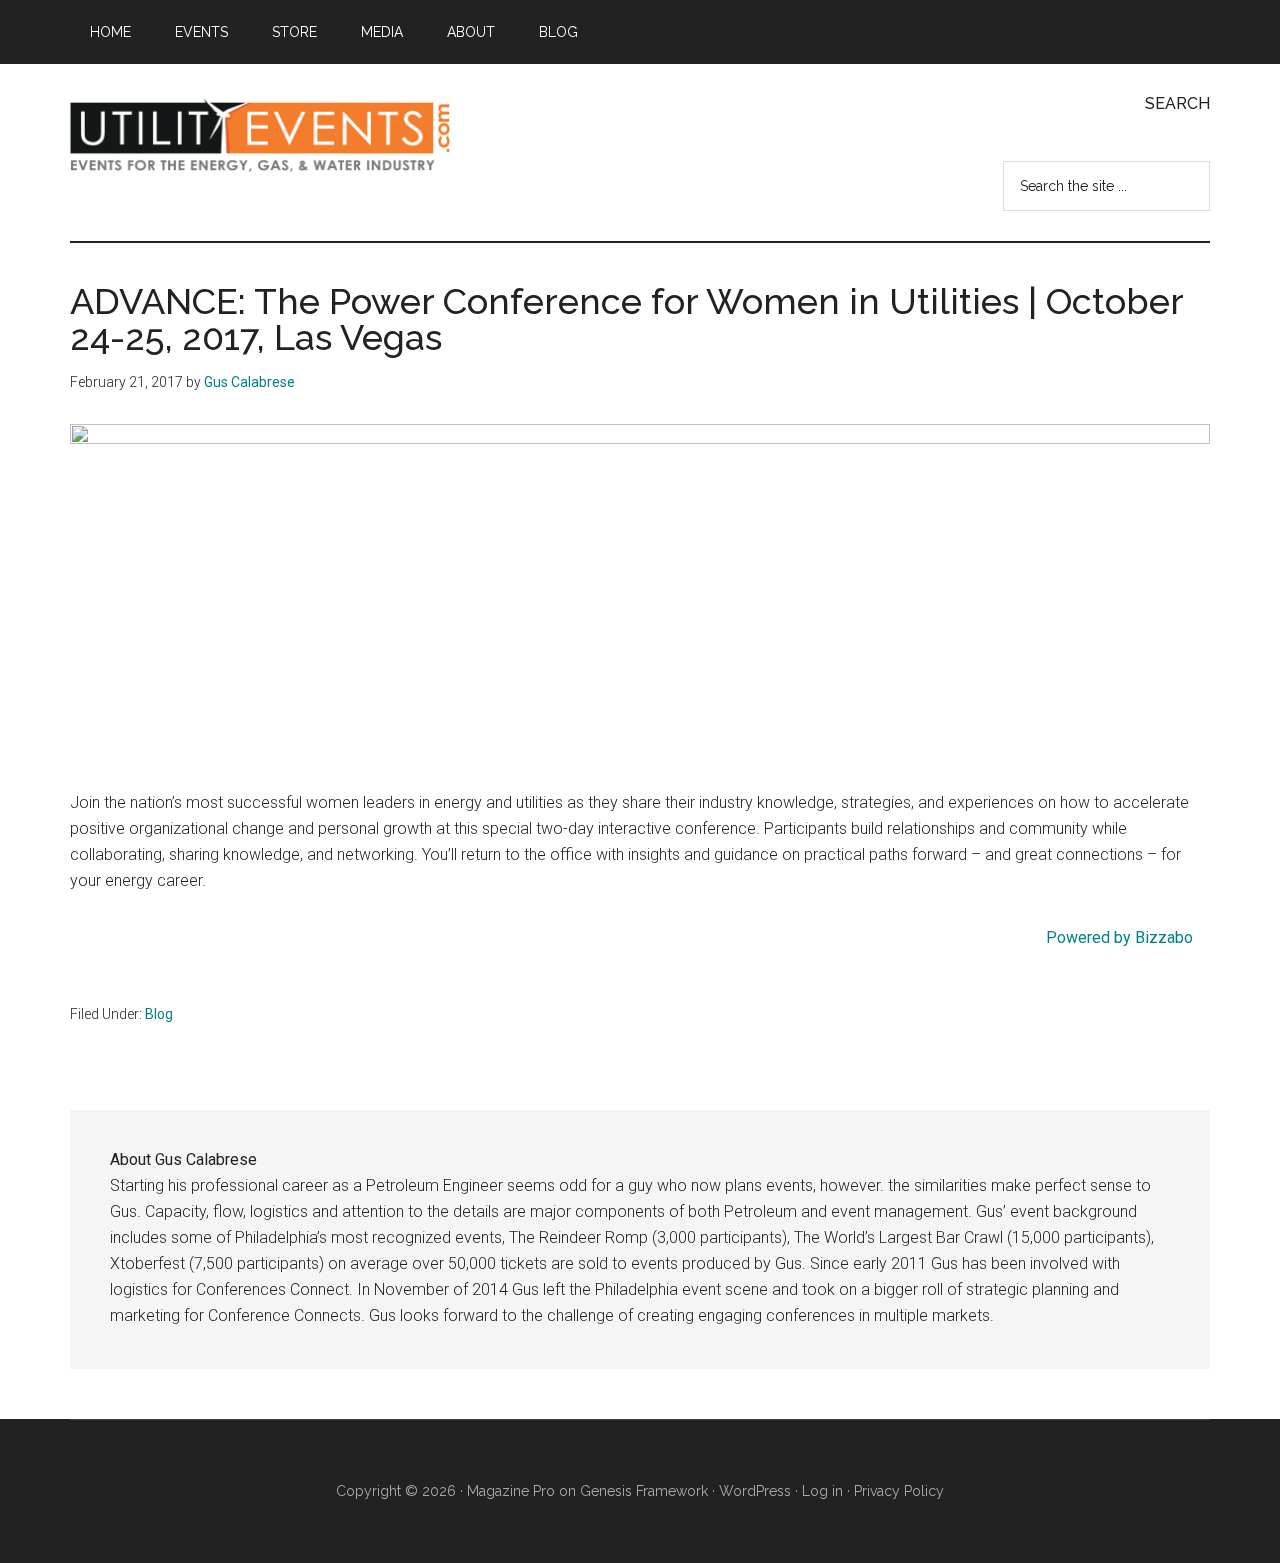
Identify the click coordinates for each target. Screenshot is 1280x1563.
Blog (159, 1014)
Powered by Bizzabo (1119, 937)
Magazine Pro (511, 1491)
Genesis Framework (644, 1491)
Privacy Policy (899, 1491)
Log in (822, 1491)
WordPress (755, 1491)
